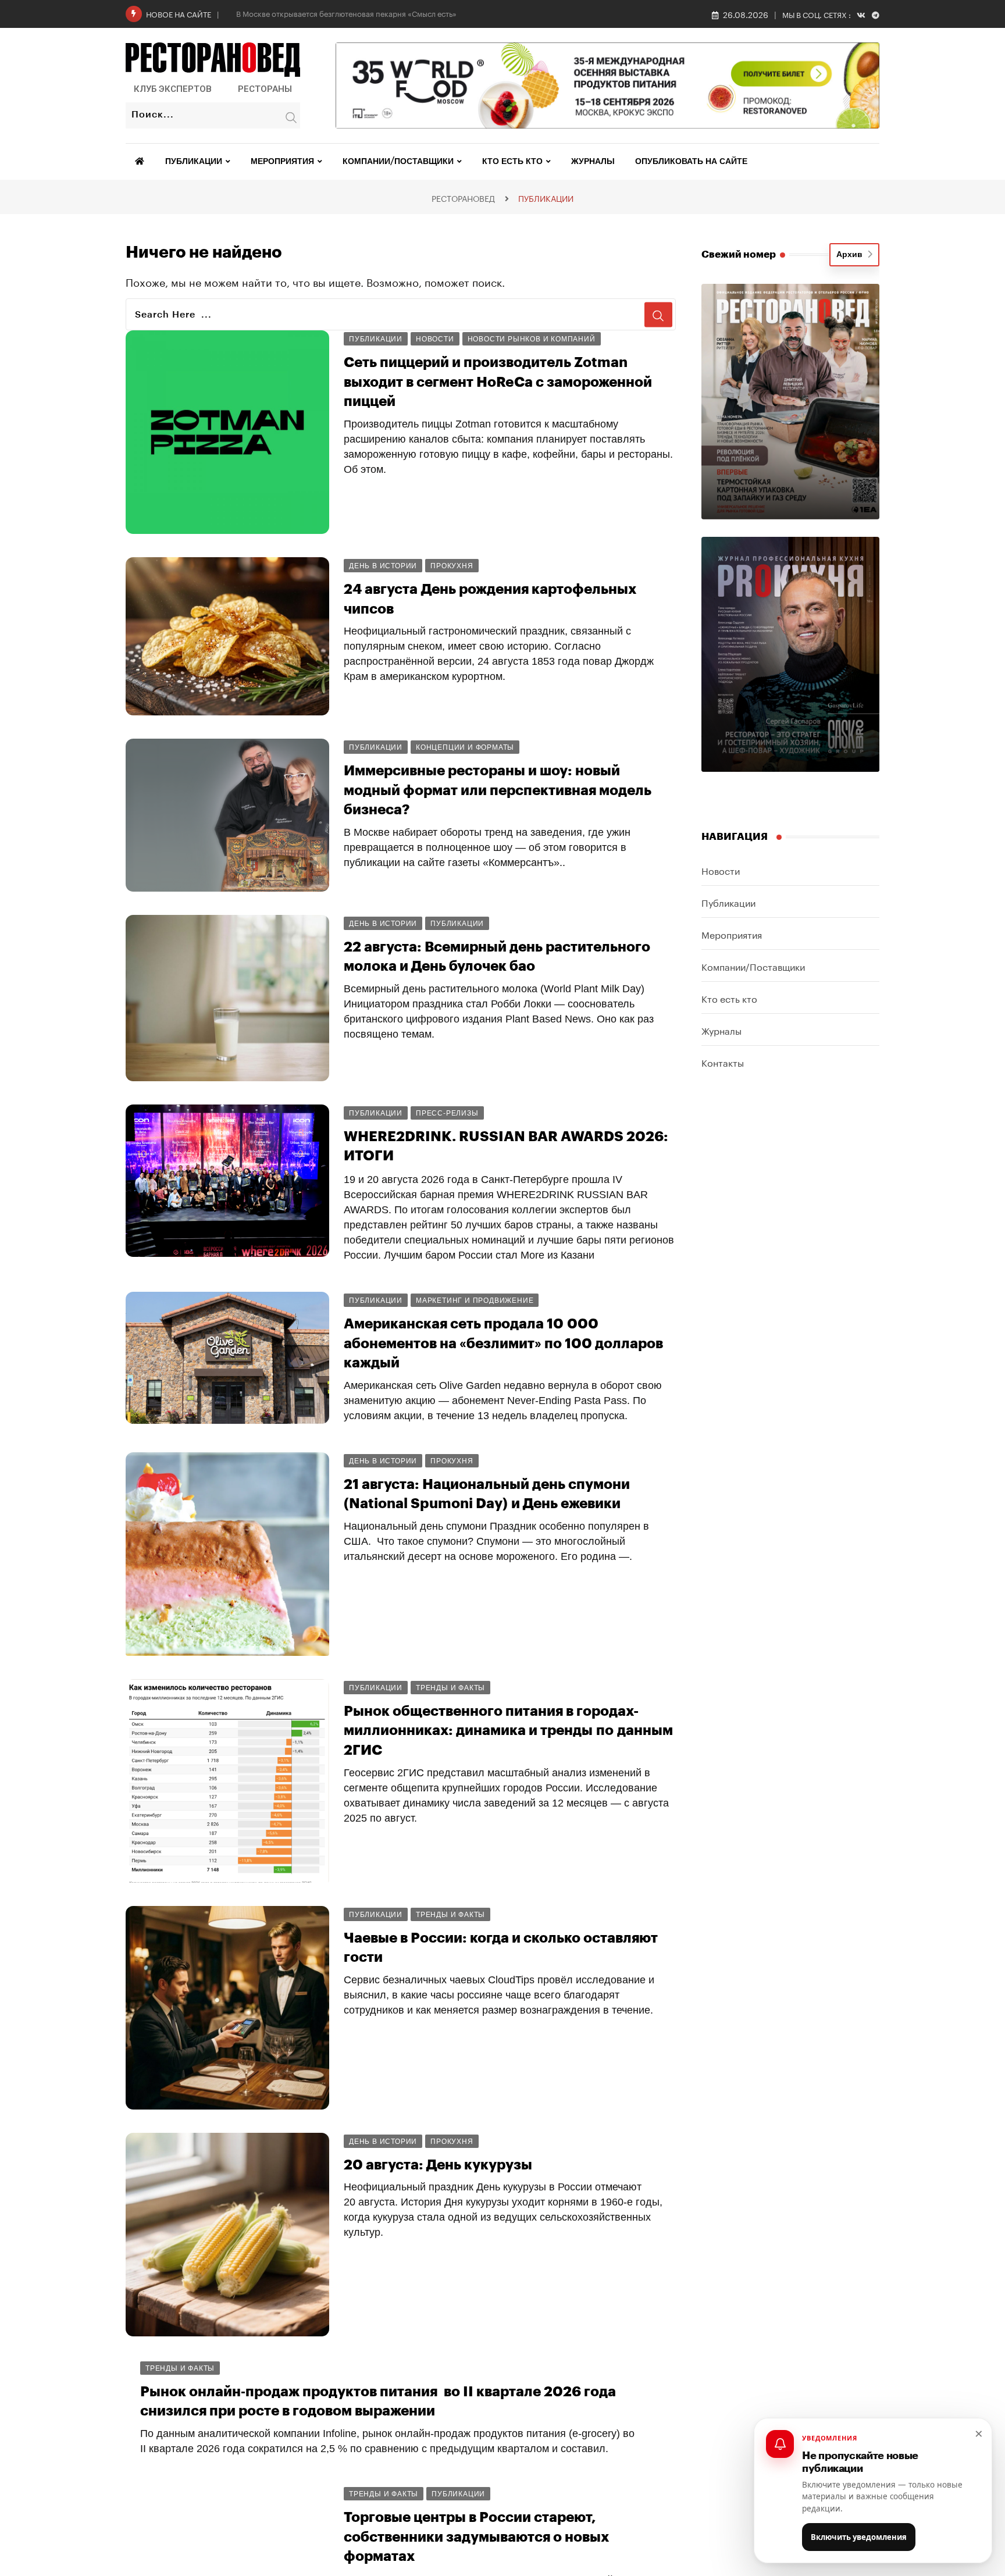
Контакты (723, 1062)
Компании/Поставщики (398, 162)
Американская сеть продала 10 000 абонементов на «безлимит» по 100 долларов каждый (503, 1343)
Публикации (194, 162)
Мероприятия (282, 162)
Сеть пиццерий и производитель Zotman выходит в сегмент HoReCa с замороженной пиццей (498, 382)
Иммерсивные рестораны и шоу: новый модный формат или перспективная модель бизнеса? (498, 790)
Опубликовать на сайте (691, 162)
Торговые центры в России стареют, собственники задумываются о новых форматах (476, 2537)
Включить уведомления (859, 2537)
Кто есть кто (512, 162)
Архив (852, 255)
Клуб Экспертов (173, 89)
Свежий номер (739, 254)
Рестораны (265, 89)
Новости (721, 870)
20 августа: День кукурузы (438, 2165)
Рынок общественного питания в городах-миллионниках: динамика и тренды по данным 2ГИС (508, 1731)
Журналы (593, 162)
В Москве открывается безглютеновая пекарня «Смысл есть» (346, 13)
